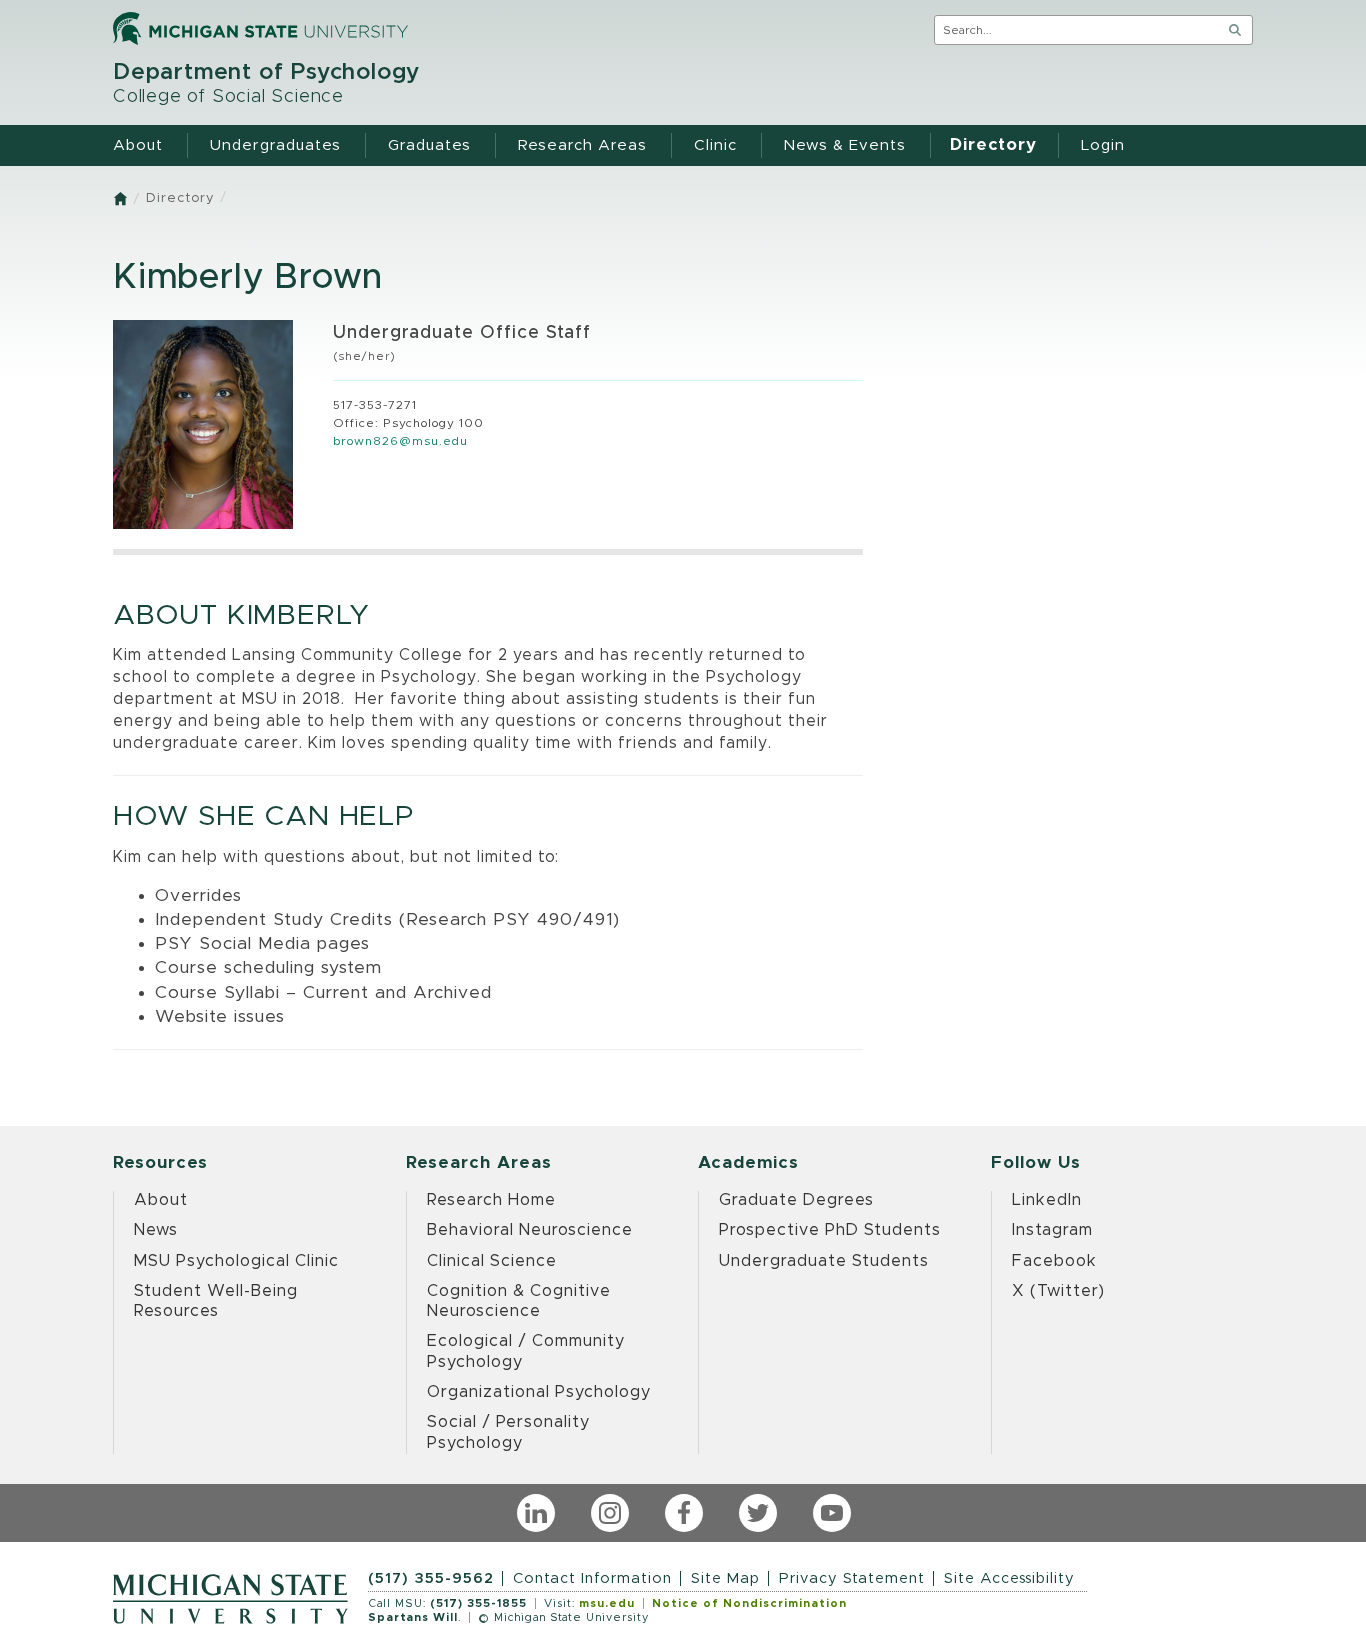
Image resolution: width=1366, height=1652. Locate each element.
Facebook (1054, 1261)
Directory (180, 198)
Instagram (1052, 1230)
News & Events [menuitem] (845, 145)
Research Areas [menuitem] (582, 145)
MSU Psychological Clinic (236, 1261)
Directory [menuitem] (993, 145)
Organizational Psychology (539, 1392)
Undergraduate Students (824, 1261)
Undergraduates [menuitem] (275, 145)
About (161, 1200)
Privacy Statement (852, 1578)
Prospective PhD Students (830, 1230)
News (156, 1230)
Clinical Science (492, 1261)
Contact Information (592, 1578)
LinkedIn (1047, 1200)
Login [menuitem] (1103, 145)
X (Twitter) (1058, 1291)
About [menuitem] (138, 145)
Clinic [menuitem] (715, 145)
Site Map (725, 1578)
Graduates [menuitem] (429, 145)
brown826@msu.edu (400, 441)
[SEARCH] (1235, 30)
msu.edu (607, 1603)
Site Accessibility (1009, 1578)
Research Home (491, 1200)
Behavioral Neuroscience (530, 1230)
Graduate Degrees (796, 1200)
